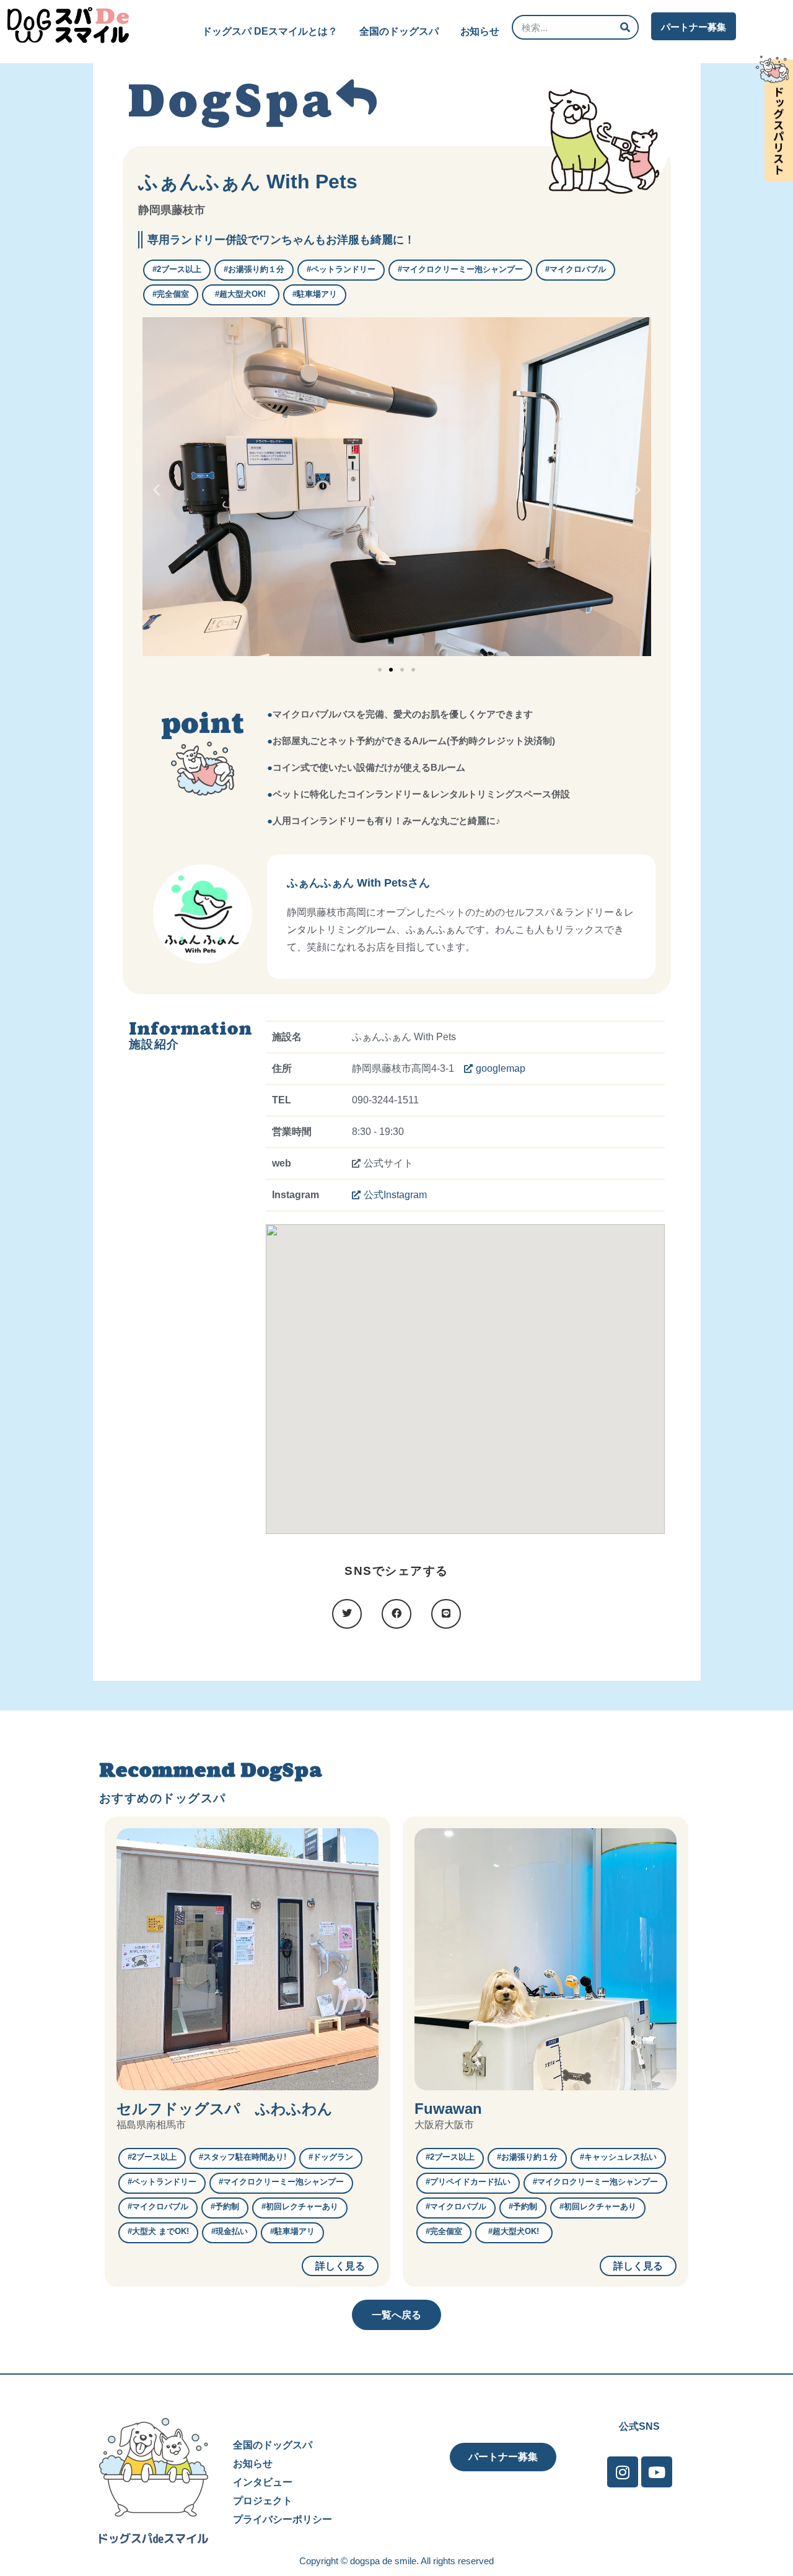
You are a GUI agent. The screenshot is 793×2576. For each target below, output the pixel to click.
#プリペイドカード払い (468, 2182)
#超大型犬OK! (244, 294)
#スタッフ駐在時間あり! (243, 2157)
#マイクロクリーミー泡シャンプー (460, 269)
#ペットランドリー (341, 269)
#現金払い (230, 2231)
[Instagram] (623, 2472)
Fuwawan (448, 2109)
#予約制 (225, 2206)
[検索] (625, 27)
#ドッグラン (331, 2157)
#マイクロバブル (576, 269)
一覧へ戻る (396, 2315)
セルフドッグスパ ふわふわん (225, 2109)
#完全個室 (171, 294)
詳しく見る (340, 2266)
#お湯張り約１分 (254, 269)
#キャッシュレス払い (618, 2157)
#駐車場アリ (315, 294)
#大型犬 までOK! (158, 2231)
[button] (156, 490)
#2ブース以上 (177, 269)
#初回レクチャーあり (300, 2206)
